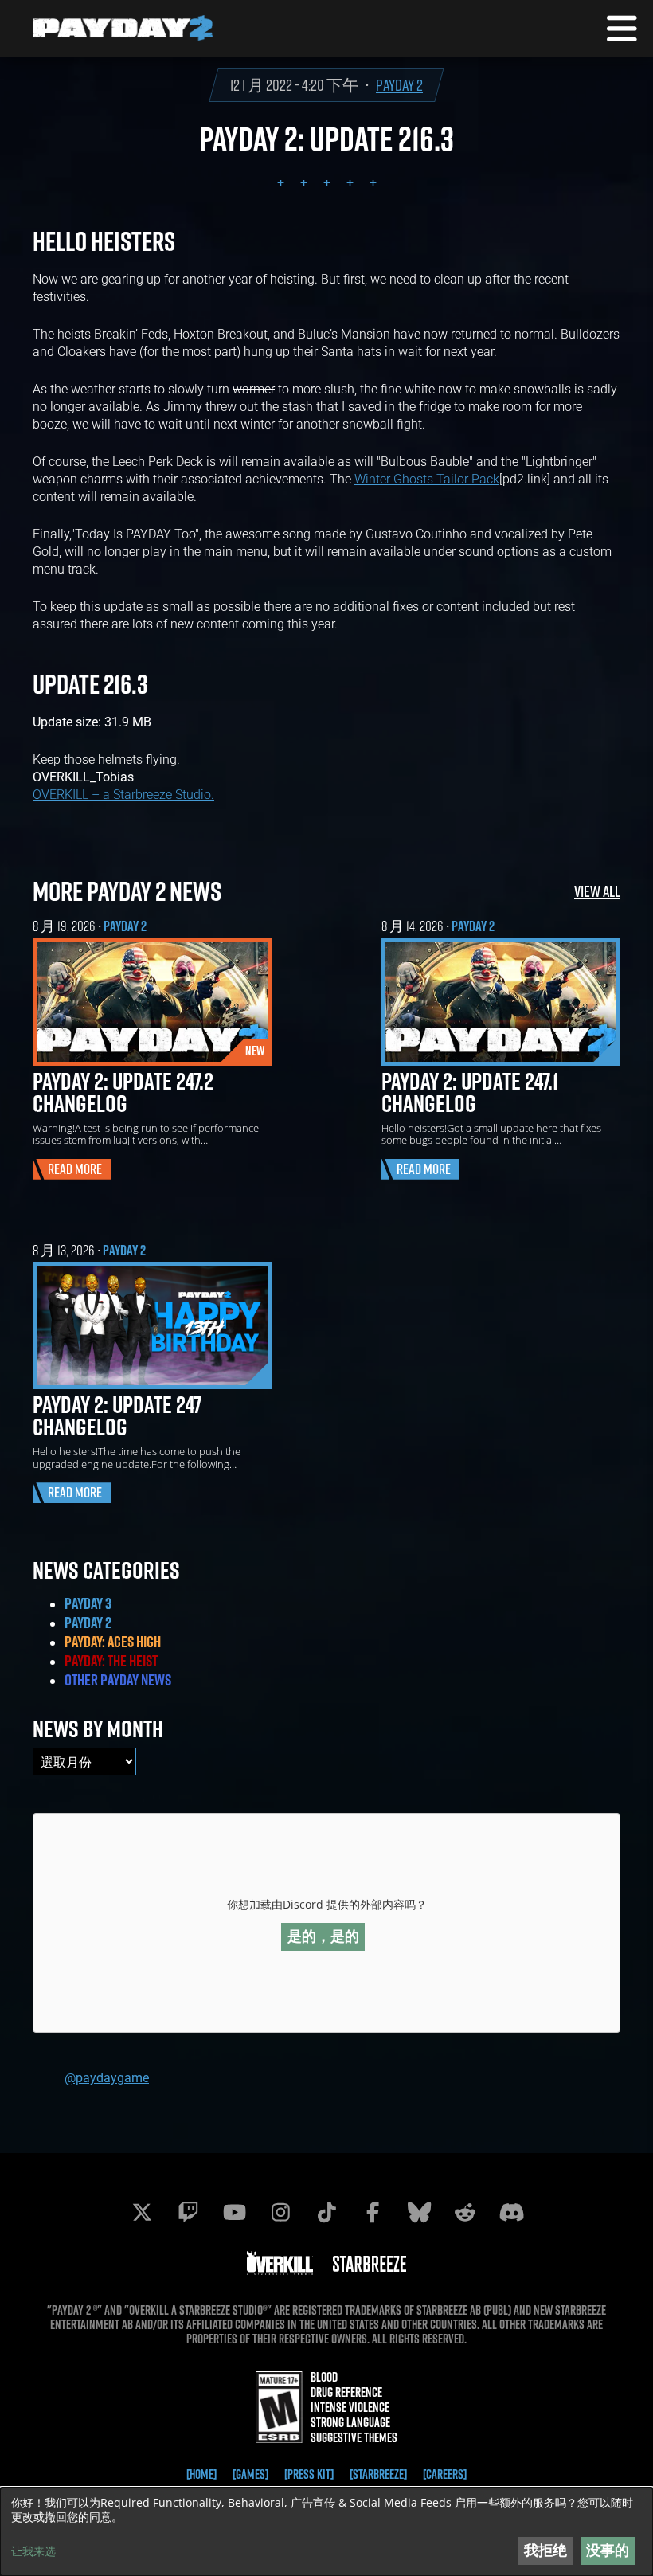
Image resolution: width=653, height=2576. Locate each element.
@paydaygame (107, 2077)
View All (597, 891)
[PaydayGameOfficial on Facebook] (373, 2212)
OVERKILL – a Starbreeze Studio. (123, 794)
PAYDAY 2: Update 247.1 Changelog (470, 1092)
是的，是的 (323, 1936)
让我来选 (33, 2551)
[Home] (201, 2474)
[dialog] (326, 2532)
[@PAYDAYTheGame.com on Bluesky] (419, 2212)
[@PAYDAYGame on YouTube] (234, 2212)
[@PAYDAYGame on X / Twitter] (142, 2212)
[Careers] (445, 2474)
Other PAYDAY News (118, 1680)
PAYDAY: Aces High (113, 1642)
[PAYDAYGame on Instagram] (280, 2212)
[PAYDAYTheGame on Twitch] (188, 2212)
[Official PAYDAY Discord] (511, 2212)
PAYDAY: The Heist (111, 1661)
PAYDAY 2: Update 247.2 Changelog (123, 1092)
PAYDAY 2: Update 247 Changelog (117, 1415)
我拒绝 (545, 2550)
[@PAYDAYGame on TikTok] (326, 2212)
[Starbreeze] (378, 2474)
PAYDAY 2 (399, 85)
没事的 (608, 2550)
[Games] (250, 2474)
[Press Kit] (309, 2474)
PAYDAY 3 (88, 1603)
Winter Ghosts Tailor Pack (427, 478)
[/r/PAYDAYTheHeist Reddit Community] (465, 2212)
